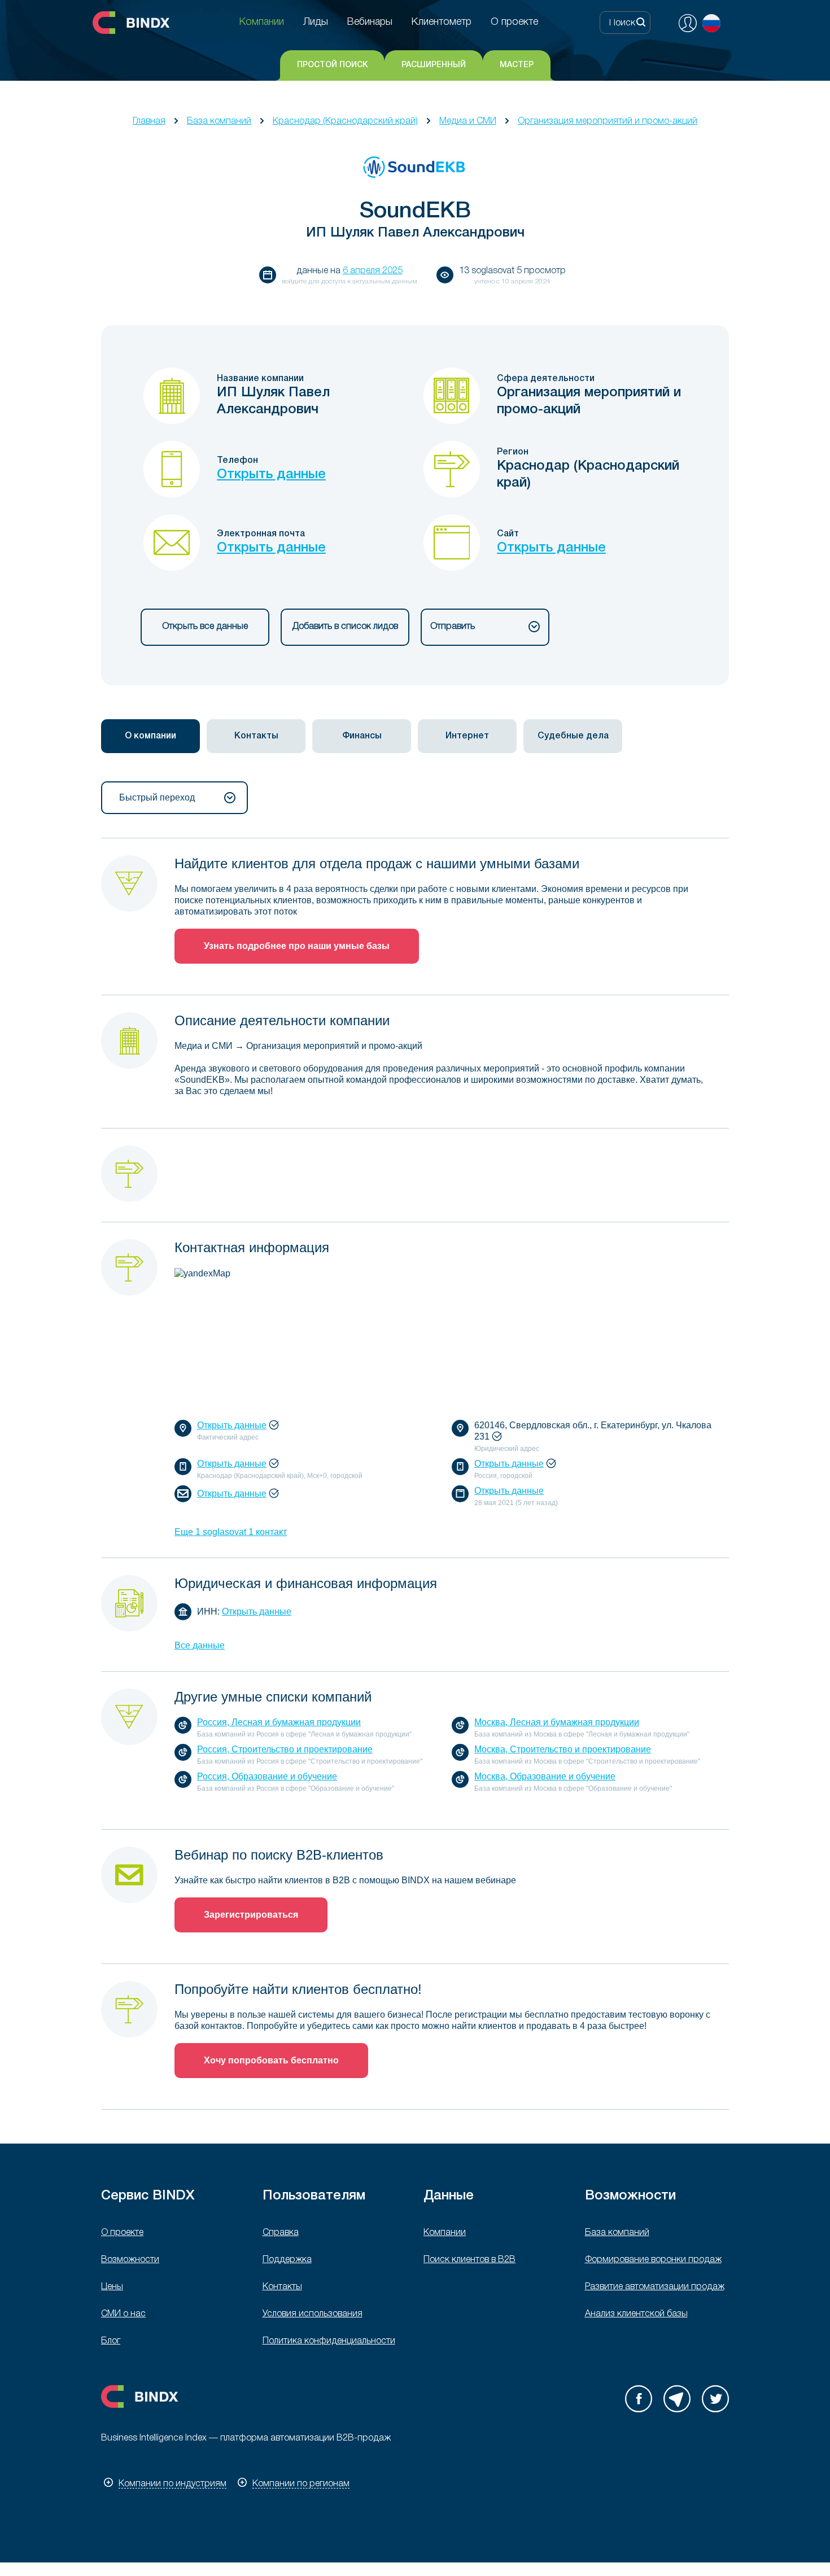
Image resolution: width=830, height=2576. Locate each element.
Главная (149, 121)
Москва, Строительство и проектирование (563, 1749)
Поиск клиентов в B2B (469, 2260)
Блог (111, 2341)
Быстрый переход (157, 797)
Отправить (453, 627)
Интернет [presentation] (467, 736)
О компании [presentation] (150, 736)
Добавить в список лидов (345, 627)
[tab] (150, 736)
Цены (112, 2287)
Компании (445, 2233)
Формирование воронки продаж (653, 2260)
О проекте (122, 2233)
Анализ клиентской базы (636, 2314)
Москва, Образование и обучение (545, 1776)
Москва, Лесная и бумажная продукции (557, 1722)
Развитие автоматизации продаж (655, 2287)
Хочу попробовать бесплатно (271, 2060)
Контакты (282, 2287)
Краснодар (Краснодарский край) (345, 121)
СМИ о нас (123, 2314)
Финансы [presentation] (362, 736)
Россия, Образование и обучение (267, 1776)
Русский (711, 23)
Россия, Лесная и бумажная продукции (279, 1722)
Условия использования (313, 2314)
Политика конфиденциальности (329, 2341)
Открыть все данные (205, 627)
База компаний (219, 121)
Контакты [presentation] (256, 736)
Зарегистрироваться (251, 1915)
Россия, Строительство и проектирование (285, 1749)
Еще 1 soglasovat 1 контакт (231, 1532)
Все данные (200, 1645)
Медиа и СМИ (468, 121)
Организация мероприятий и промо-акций (608, 121)
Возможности (130, 2260)
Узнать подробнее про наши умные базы (297, 946)
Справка (281, 2233)
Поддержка (287, 2260)
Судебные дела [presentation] (573, 736)
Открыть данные (271, 475)
